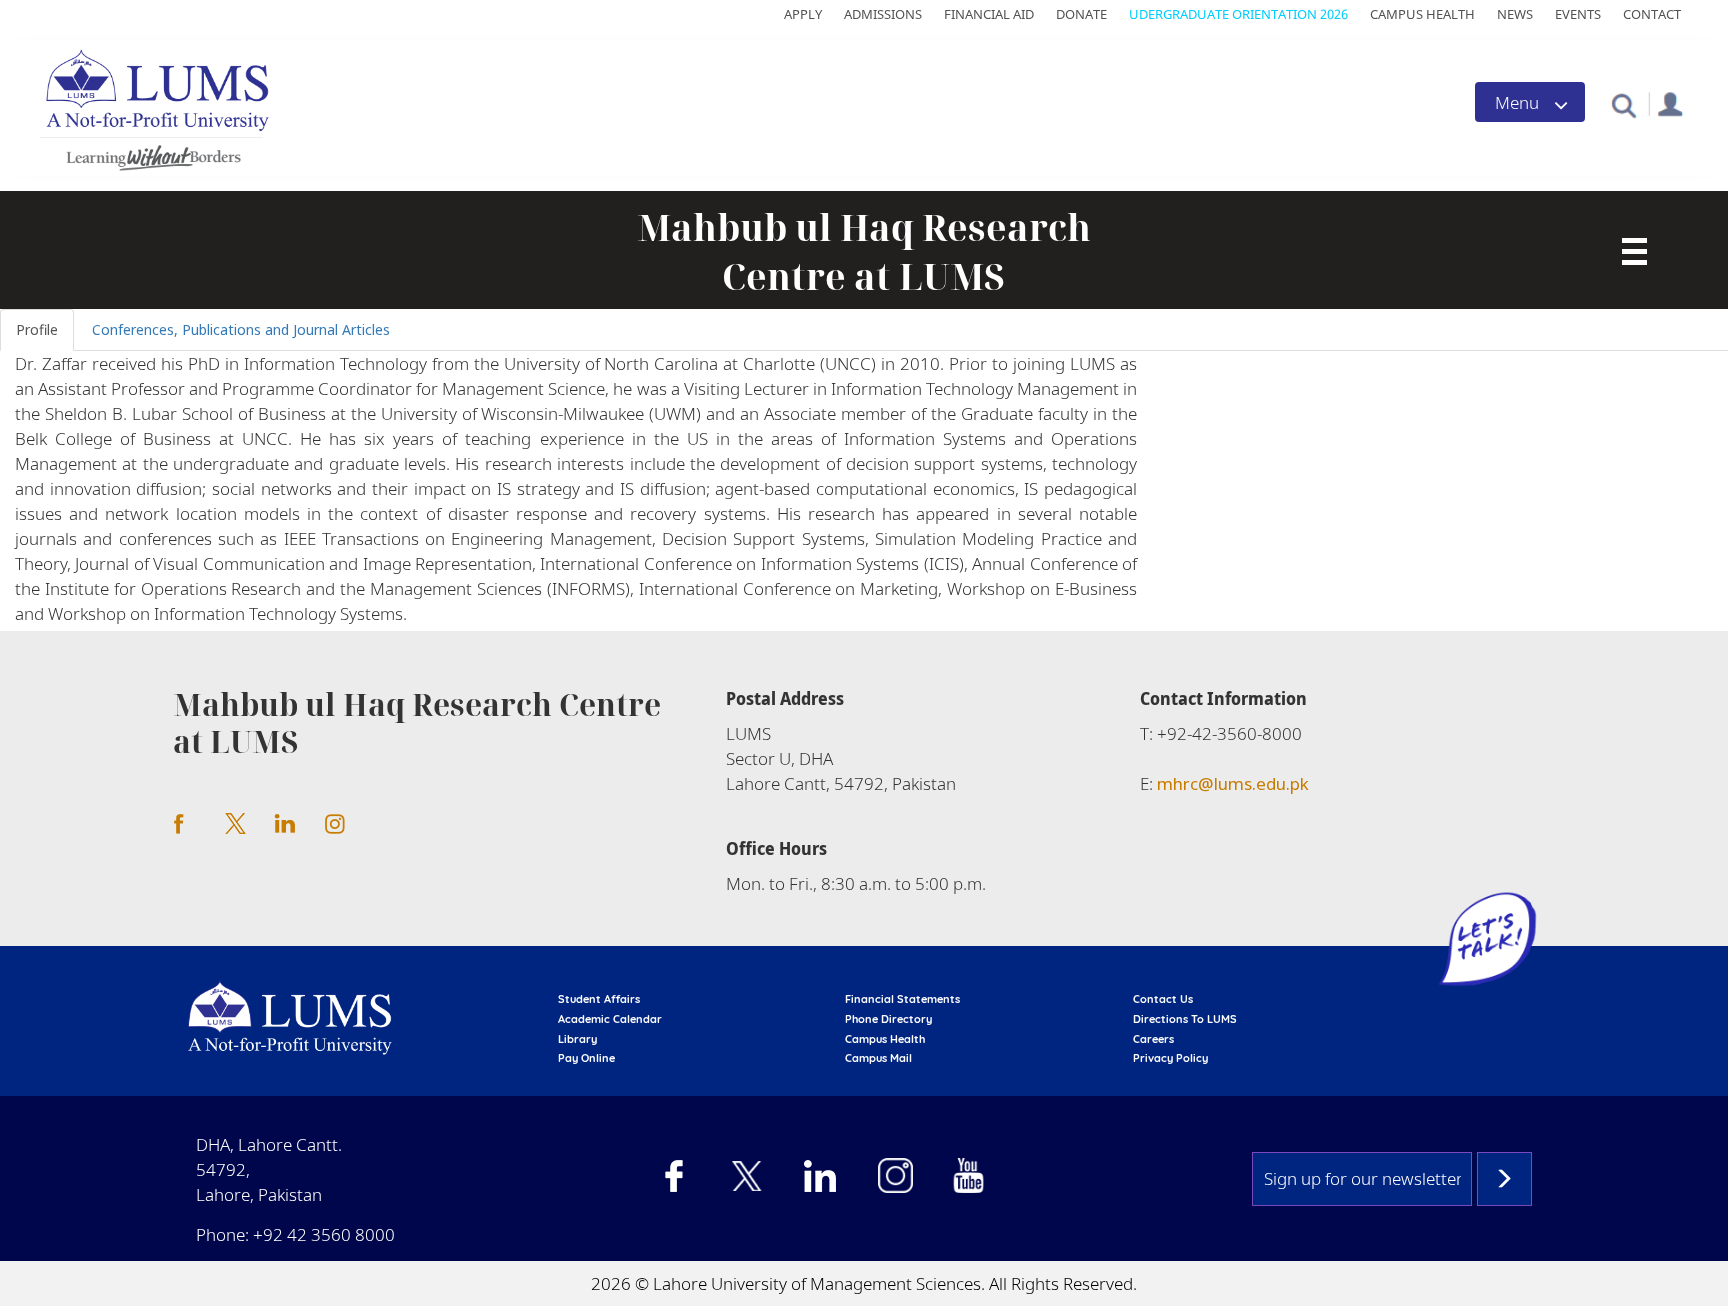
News (1515, 14)
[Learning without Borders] (151, 154)
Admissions (883, 14)
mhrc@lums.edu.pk (1233, 783)
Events (1578, 14)
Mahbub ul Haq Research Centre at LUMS (864, 252)
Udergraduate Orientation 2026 (1238, 14)
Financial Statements (902, 999)
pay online (586, 1058)
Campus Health (1422, 14)
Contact (1652, 14)
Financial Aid (989, 14)
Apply (803, 14)
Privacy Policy (1170, 1058)
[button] (1623, 104)
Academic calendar (610, 1019)
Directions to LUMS (1185, 1019)
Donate (1081, 14)
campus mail (878, 1058)
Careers (1153, 1039)
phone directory (888, 1019)
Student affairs (599, 999)
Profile (37, 329)
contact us (1163, 999)
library (577, 1039)
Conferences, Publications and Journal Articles (241, 329)
